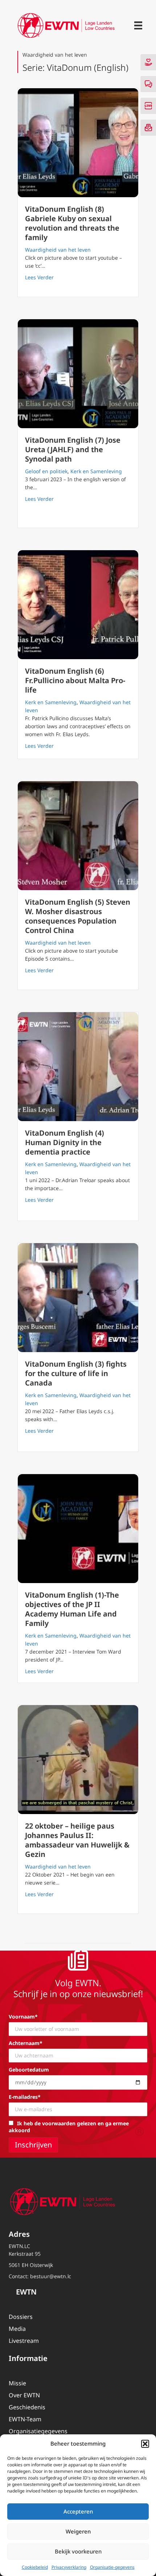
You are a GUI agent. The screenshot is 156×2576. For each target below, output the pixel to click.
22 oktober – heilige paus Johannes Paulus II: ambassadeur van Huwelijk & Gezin (77, 1840)
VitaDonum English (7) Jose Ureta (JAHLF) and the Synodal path (73, 449)
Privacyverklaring (69, 2567)
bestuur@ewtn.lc (51, 2276)
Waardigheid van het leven (58, 250)
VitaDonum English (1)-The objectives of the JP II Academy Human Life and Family (72, 1609)
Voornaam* (23, 2017)
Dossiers (21, 2317)
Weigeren (78, 2531)
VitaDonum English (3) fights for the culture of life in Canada (76, 1373)
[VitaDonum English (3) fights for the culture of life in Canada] (78, 1298)
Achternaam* (26, 2043)
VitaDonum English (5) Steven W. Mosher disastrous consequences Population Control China (78, 916)
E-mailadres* (25, 2097)
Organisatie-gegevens (112, 2567)
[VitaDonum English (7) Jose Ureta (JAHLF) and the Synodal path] (78, 374)
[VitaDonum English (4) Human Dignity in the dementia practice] (78, 1067)
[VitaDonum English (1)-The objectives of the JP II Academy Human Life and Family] (78, 1529)
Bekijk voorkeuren (78, 2551)
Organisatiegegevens (38, 2431)
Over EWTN (24, 2395)
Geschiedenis (27, 2407)
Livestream (24, 2341)
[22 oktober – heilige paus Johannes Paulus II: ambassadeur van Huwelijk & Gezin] (78, 1760)
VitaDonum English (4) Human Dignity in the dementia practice (65, 1142)
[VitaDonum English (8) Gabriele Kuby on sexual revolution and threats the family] (78, 143)
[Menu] (138, 25)
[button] (145, 2444)
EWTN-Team (25, 2419)
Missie (17, 2383)
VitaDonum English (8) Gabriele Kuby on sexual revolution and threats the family (72, 223)
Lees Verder (39, 277)
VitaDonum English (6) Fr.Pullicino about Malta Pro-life (75, 680)
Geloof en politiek (46, 471)
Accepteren (78, 2511)
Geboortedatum (29, 2070)
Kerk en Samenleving (96, 471)
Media (17, 2329)
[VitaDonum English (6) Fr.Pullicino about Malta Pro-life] (78, 605)
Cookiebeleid (35, 2567)
